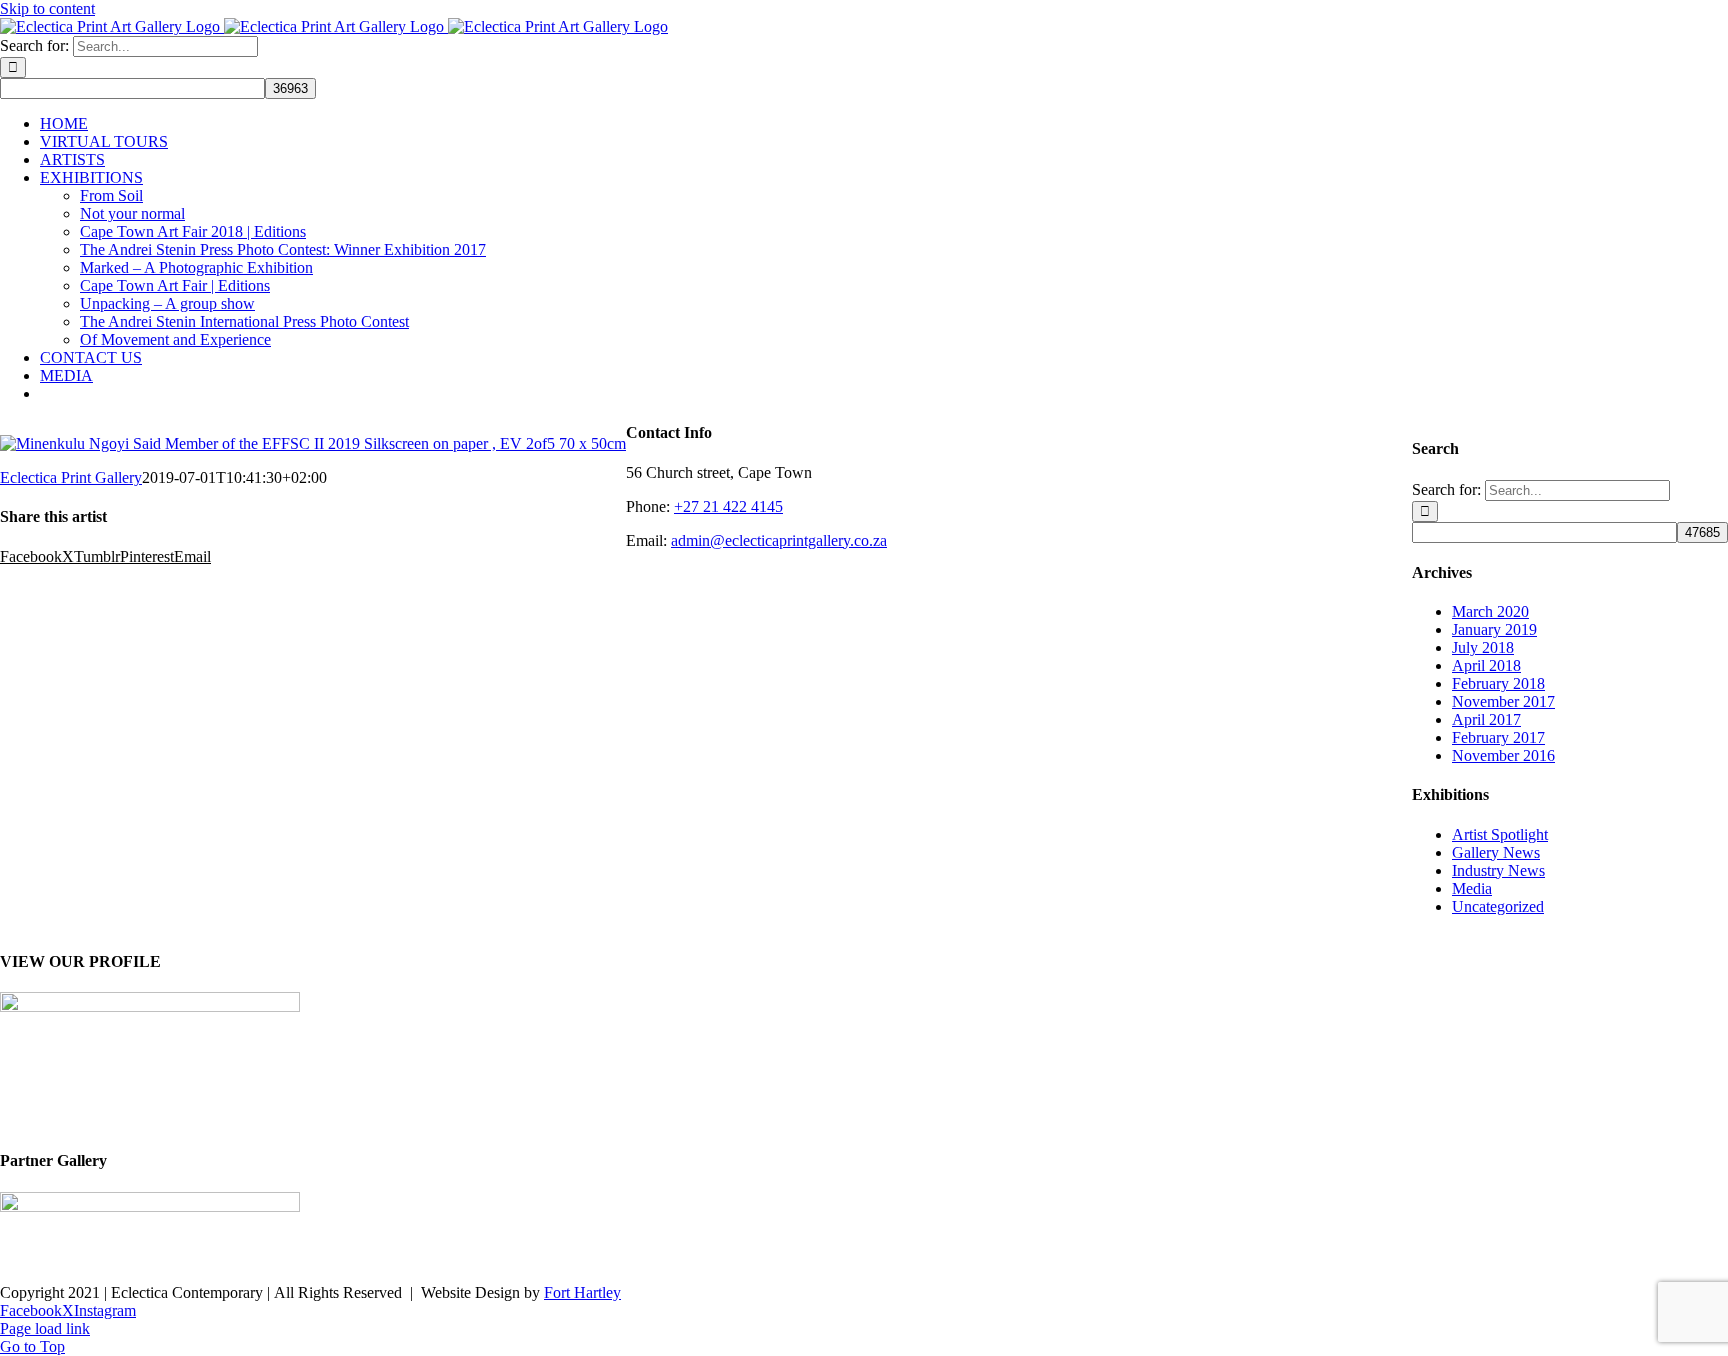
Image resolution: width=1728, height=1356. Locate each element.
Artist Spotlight (1500, 834)
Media (1472, 888)
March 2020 (1490, 611)
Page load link (45, 1328)
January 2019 (1494, 629)
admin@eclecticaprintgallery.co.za (779, 540)
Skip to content (47, 8)
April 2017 (1486, 719)
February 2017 (1498, 737)
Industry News (1498, 870)
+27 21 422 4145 (728, 506)
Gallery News (1496, 852)
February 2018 (1498, 683)
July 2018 (1483, 647)
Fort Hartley (582, 1292)
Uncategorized (1498, 906)
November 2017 (1503, 701)
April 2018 (1486, 665)
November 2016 (1503, 755)
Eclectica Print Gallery (71, 477)
